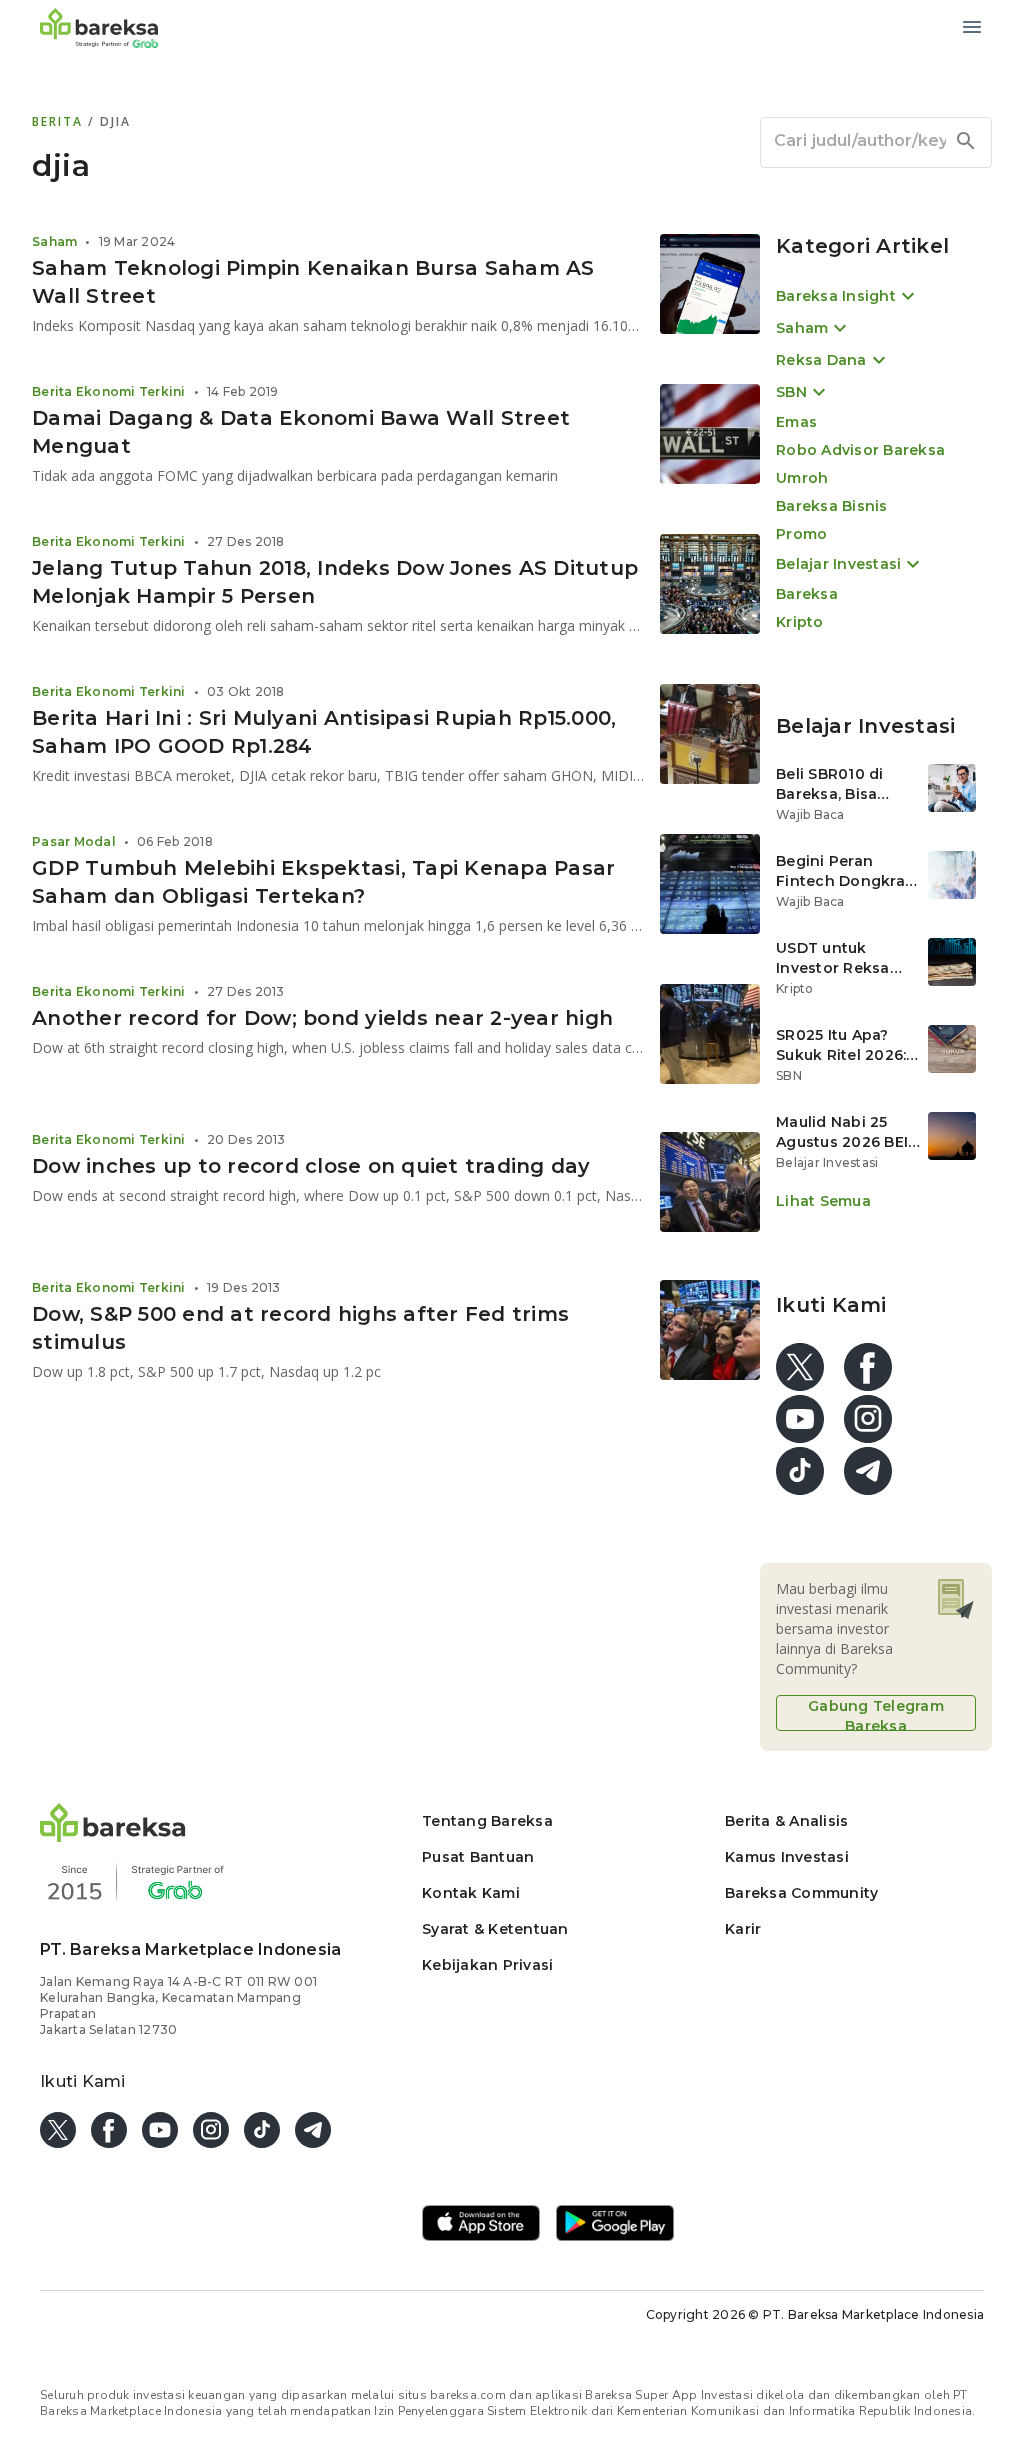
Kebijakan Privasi (487, 1965)
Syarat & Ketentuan (495, 1929)
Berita (60, 121)
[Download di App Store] (481, 2225)
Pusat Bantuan (478, 1857)
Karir (743, 1929)
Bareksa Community (801, 1893)
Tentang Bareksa (487, 1821)
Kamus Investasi (787, 1857)
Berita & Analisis (786, 1821)
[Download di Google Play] (615, 2225)
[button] (113, 1836)
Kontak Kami (471, 1893)
